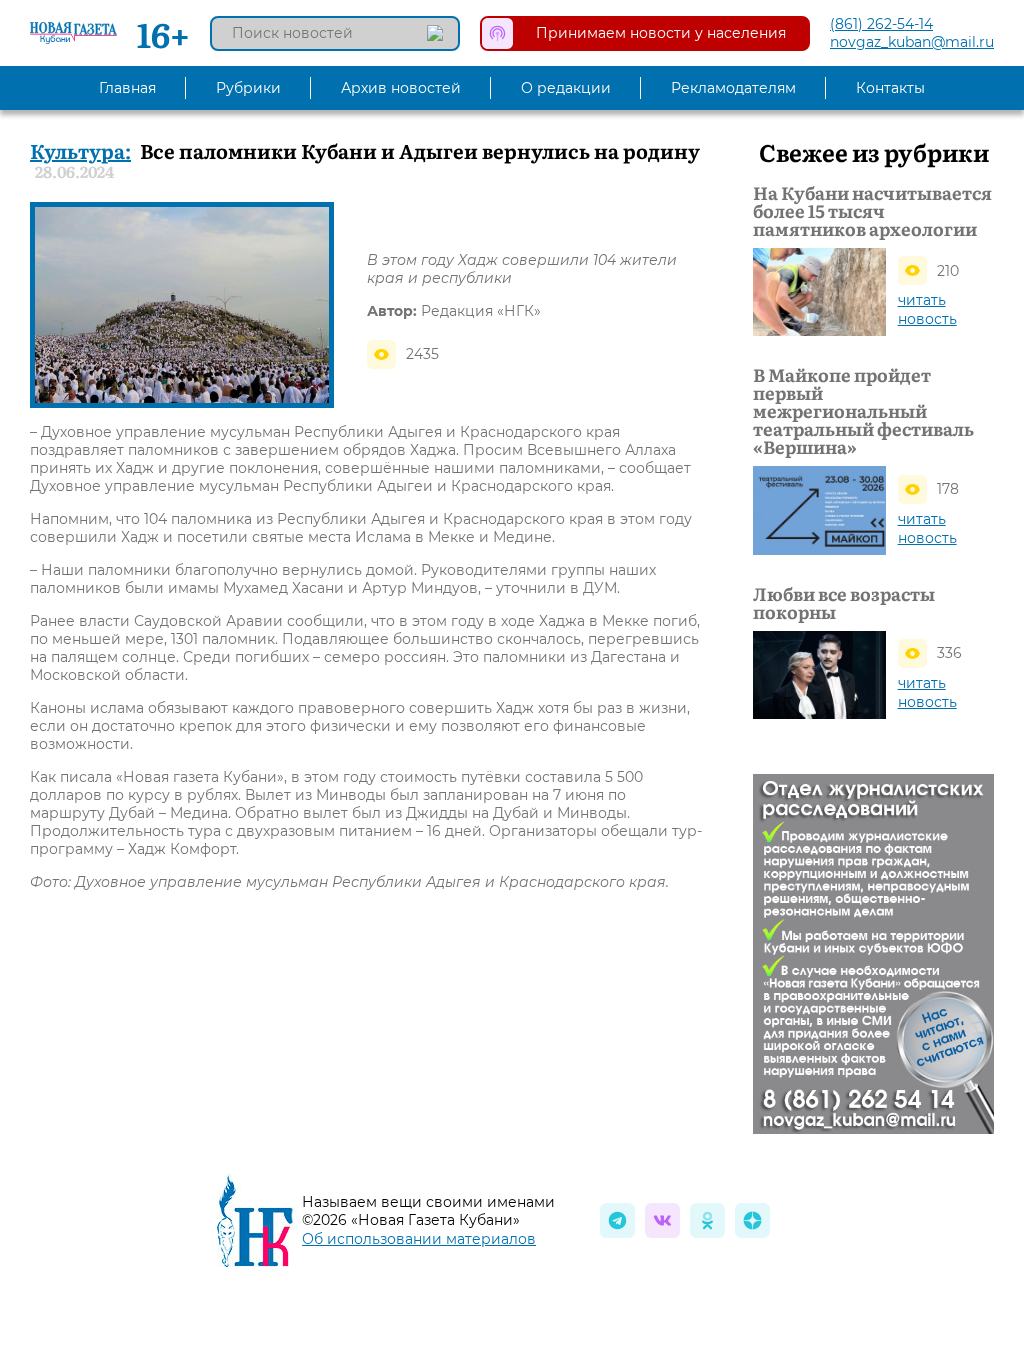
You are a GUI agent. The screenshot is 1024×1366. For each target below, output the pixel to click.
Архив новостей (401, 88)
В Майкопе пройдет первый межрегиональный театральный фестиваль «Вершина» (863, 411)
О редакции (566, 88)
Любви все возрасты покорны (844, 603)
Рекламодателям (733, 88)
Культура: (80, 150)
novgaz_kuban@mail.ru (912, 42)
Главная (127, 88)
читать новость (927, 309)
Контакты (890, 88)
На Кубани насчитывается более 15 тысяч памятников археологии (872, 211)
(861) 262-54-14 (881, 24)
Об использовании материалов (419, 1239)
